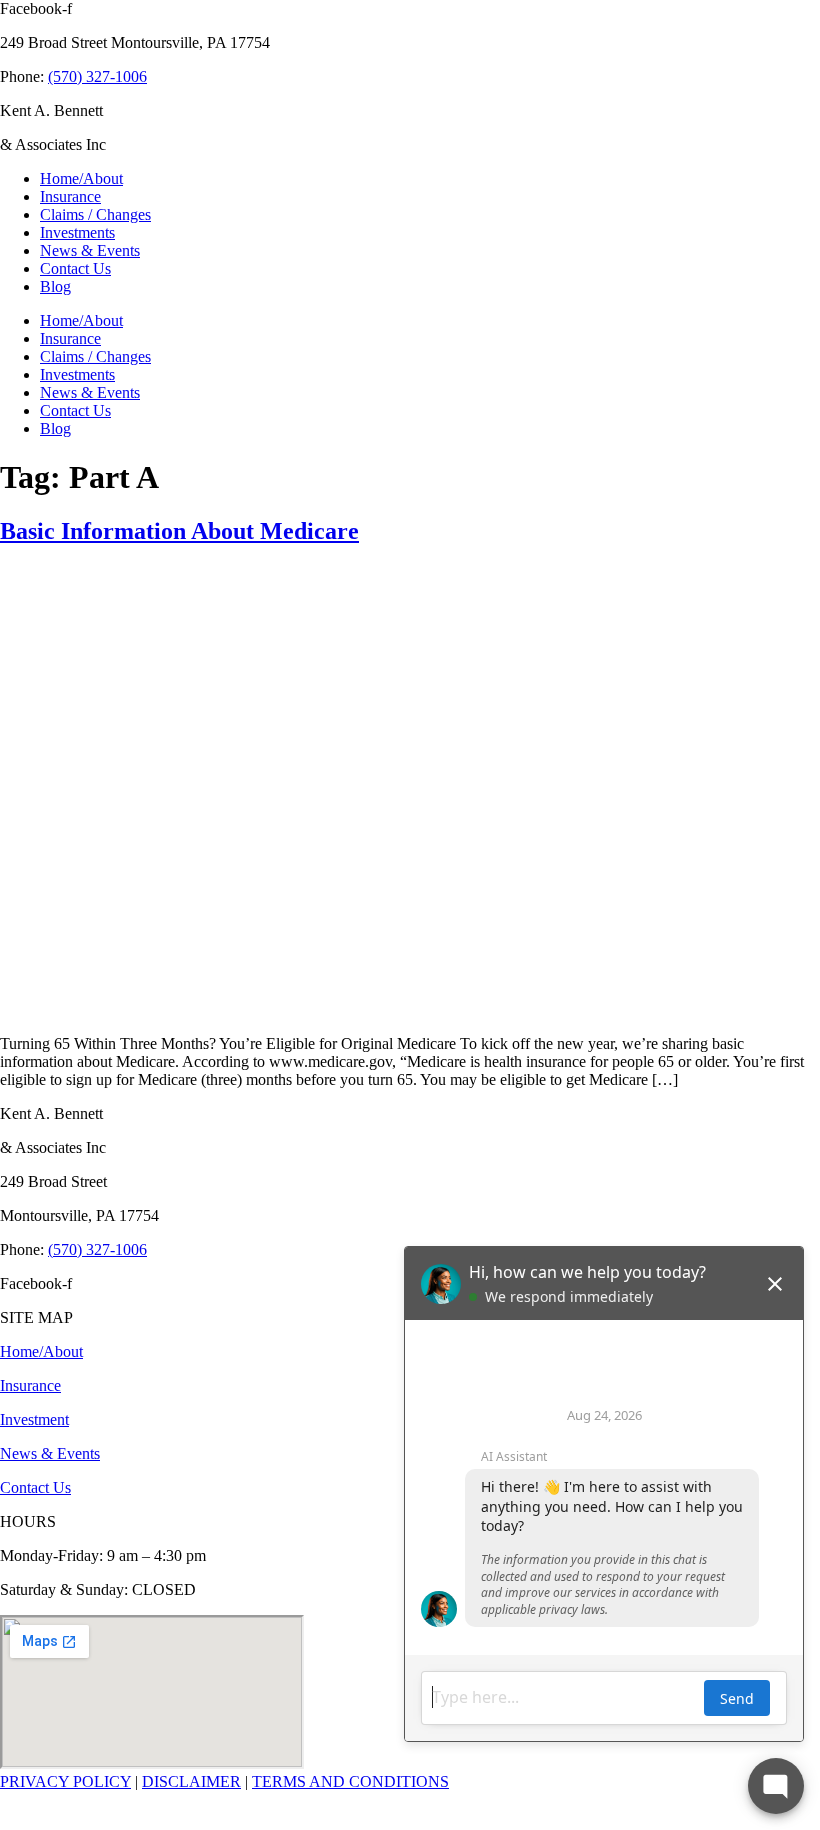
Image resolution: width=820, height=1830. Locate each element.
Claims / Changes (95, 214)
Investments (77, 232)
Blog (55, 286)
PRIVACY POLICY (65, 1781)
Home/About (81, 178)
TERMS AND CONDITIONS (350, 1781)
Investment (34, 1419)
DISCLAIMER (191, 1781)
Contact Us (75, 268)
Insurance (70, 196)
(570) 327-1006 (97, 76)
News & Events (90, 250)
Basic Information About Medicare (179, 531)
